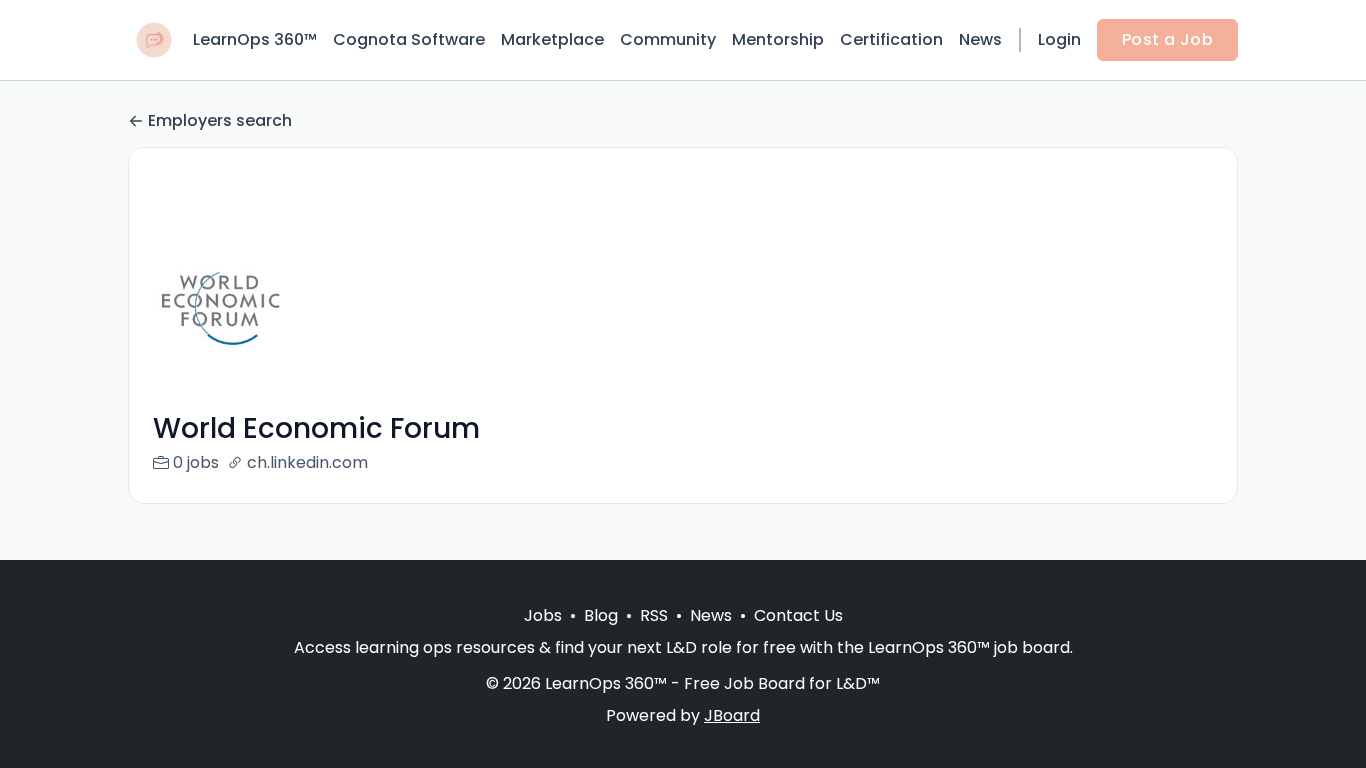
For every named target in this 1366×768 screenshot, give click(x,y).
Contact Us (798, 615)
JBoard (732, 715)
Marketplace (552, 39)
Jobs (543, 615)
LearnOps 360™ (255, 39)
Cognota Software (409, 39)
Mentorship (778, 39)
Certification (891, 39)
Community (668, 39)
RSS (654, 615)
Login (1059, 39)
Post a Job (1167, 39)
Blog (601, 615)
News (980, 39)
